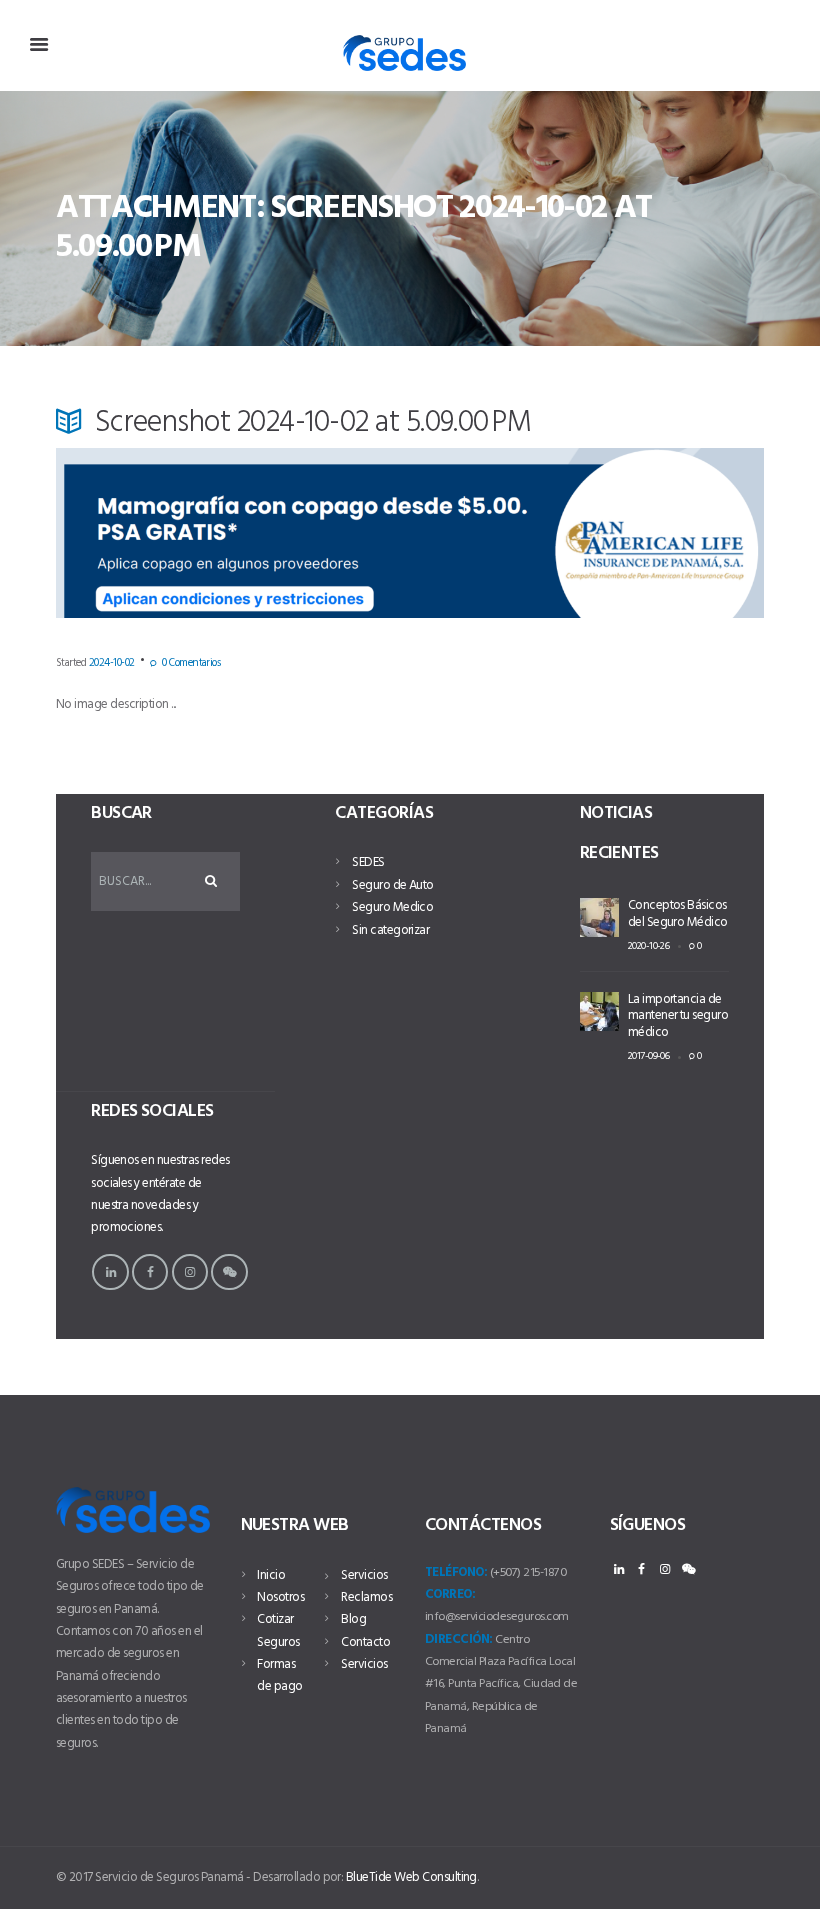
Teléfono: (456, 1572)
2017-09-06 (649, 1056)
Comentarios (191, 663)
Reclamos (366, 1597)
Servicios (364, 1575)
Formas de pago (279, 1675)
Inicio (271, 1575)
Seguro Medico (392, 907)
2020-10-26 (649, 946)
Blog (353, 1619)
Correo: (450, 1594)
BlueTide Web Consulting (411, 1877)
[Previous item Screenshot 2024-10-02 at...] (233, 553)
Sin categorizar (390, 930)
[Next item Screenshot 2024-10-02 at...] (587, 553)
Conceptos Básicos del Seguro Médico (678, 914)
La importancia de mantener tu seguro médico (678, 1016)
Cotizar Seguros (278, 1630)
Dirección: (459, 1639)
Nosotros (280, 1597)
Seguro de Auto (393, 885)
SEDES (368, 862)
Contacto (365, 1642)
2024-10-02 (112, 663)
